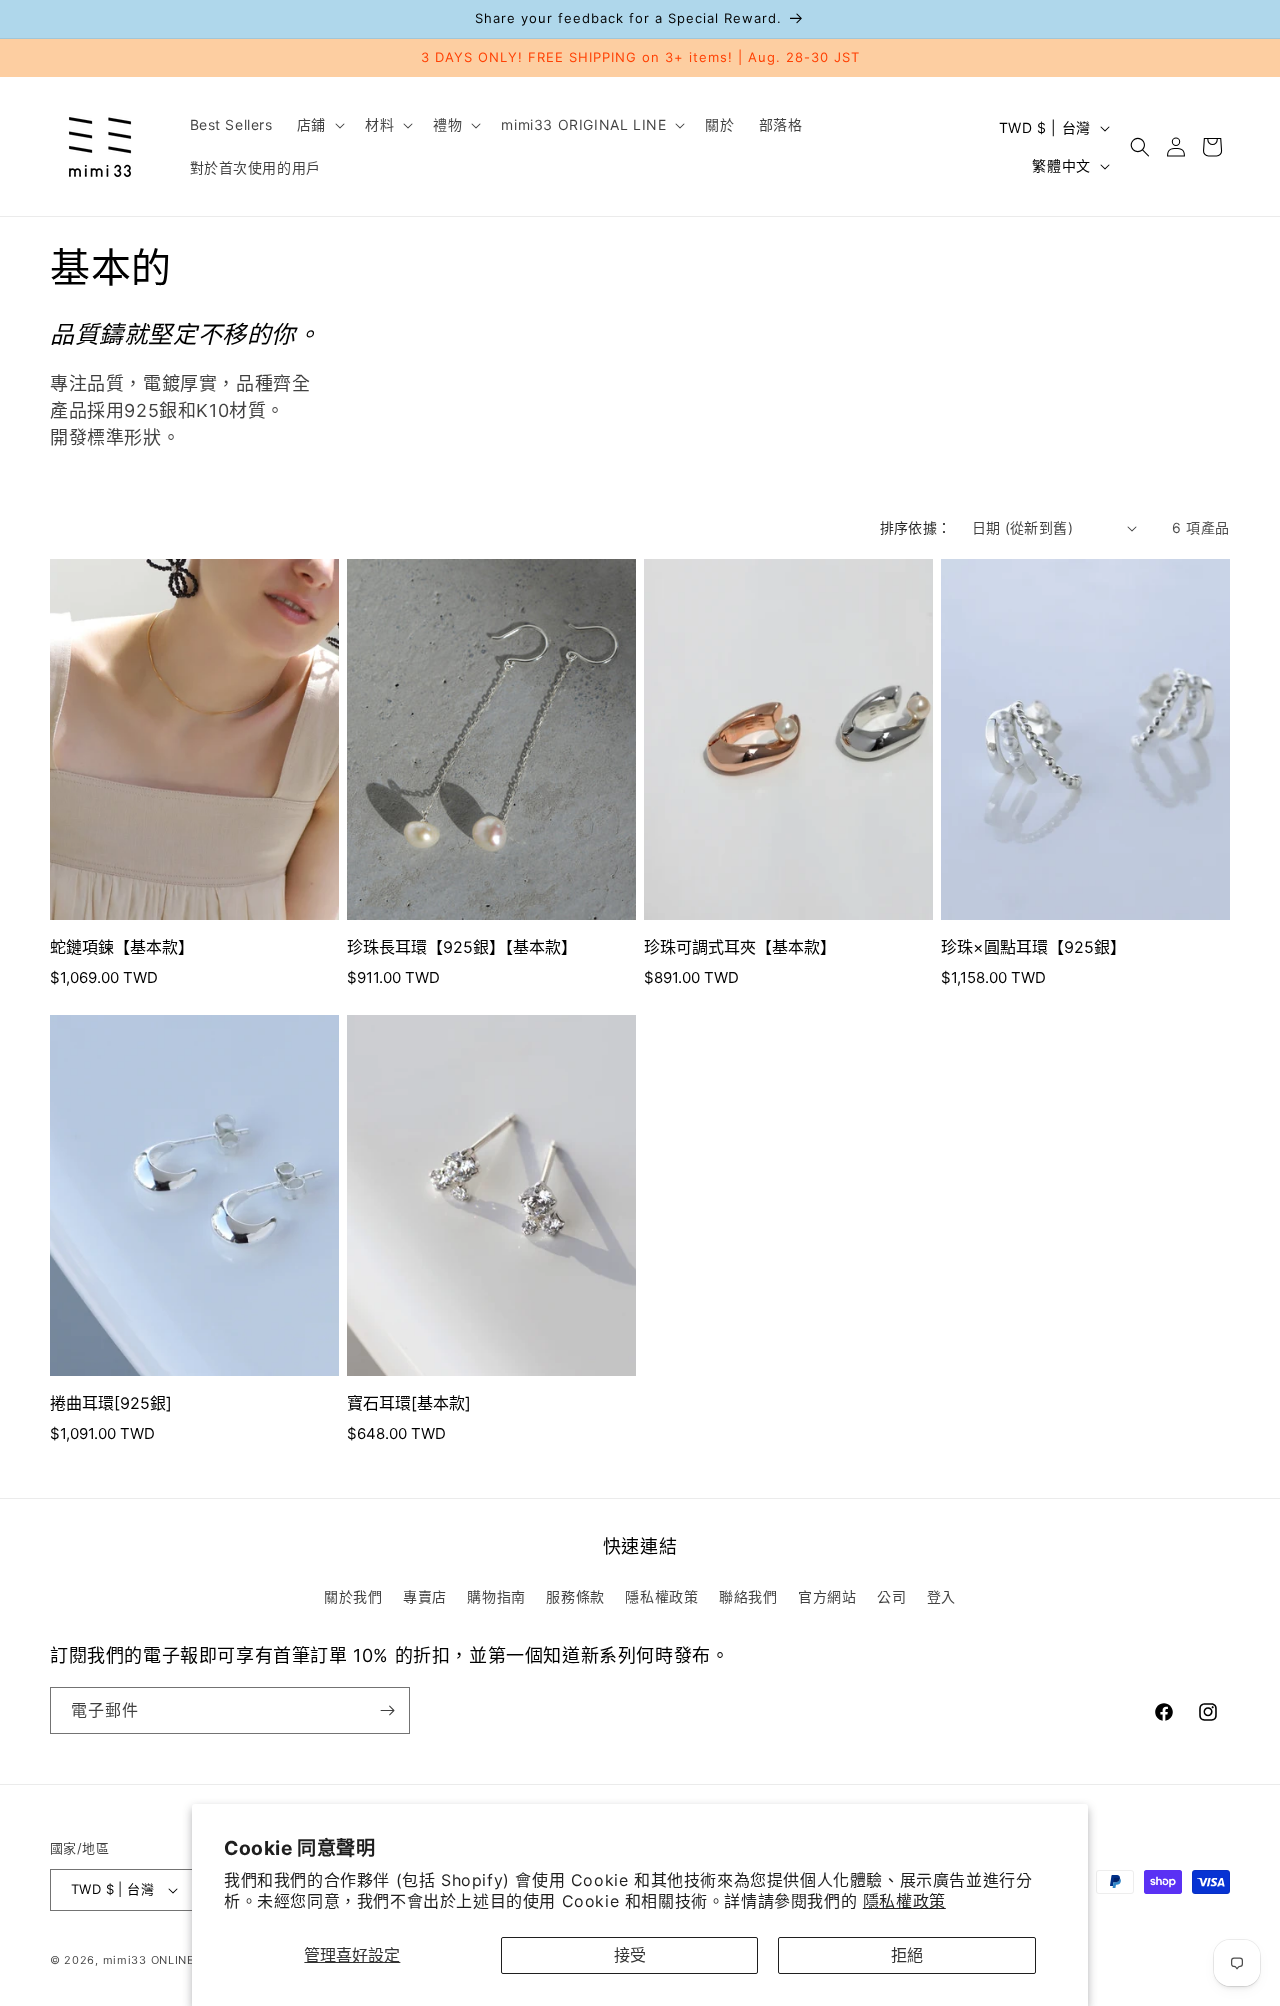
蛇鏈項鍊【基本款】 (122, 947)
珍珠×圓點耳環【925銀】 (1033, 947)
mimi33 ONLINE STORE (170, 1960)
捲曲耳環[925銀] (111, 1403)
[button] (319, 125)
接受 (630, 1955)
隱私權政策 (904, 1901)
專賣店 (425, 1596)
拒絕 (907, 1955)
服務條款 (575, 1596)
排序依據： (916, 527)
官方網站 (827, 1596)
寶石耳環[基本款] (409, 1403)
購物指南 (496, 1596)
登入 (941, 1596)
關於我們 (353, 1596)
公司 (891, 1596)
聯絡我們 (748, 1596)
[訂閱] (387, 1710)
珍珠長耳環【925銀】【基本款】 (462, 947)
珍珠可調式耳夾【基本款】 (740, 947)
